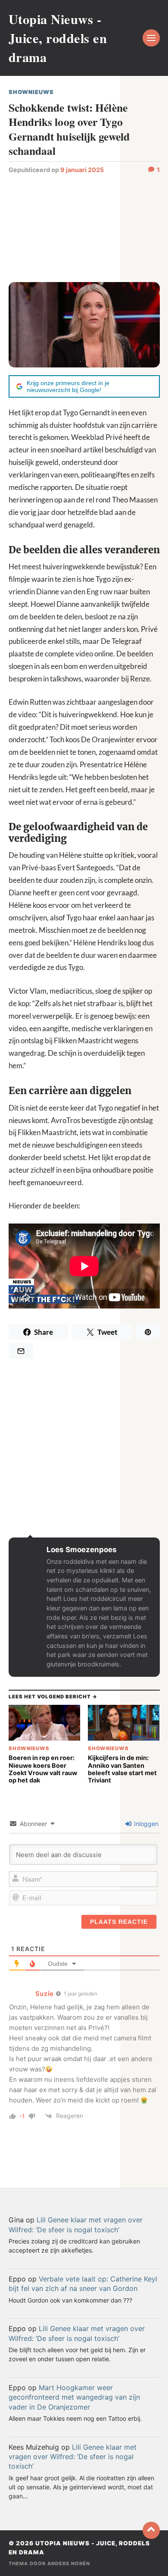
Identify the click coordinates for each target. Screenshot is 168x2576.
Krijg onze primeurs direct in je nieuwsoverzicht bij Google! (68, 386)
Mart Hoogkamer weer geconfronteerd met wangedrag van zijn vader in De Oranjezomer (74, 2397)
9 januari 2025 (82, 170)
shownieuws (31, 92)
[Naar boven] (151, 2530)
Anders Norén (69, 2563)
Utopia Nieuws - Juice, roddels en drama (58, 38)
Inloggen (145, 1824)
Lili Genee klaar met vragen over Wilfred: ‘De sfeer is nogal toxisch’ (73, 2457)
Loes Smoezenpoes (82, 1550)
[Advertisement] (84, 227)
